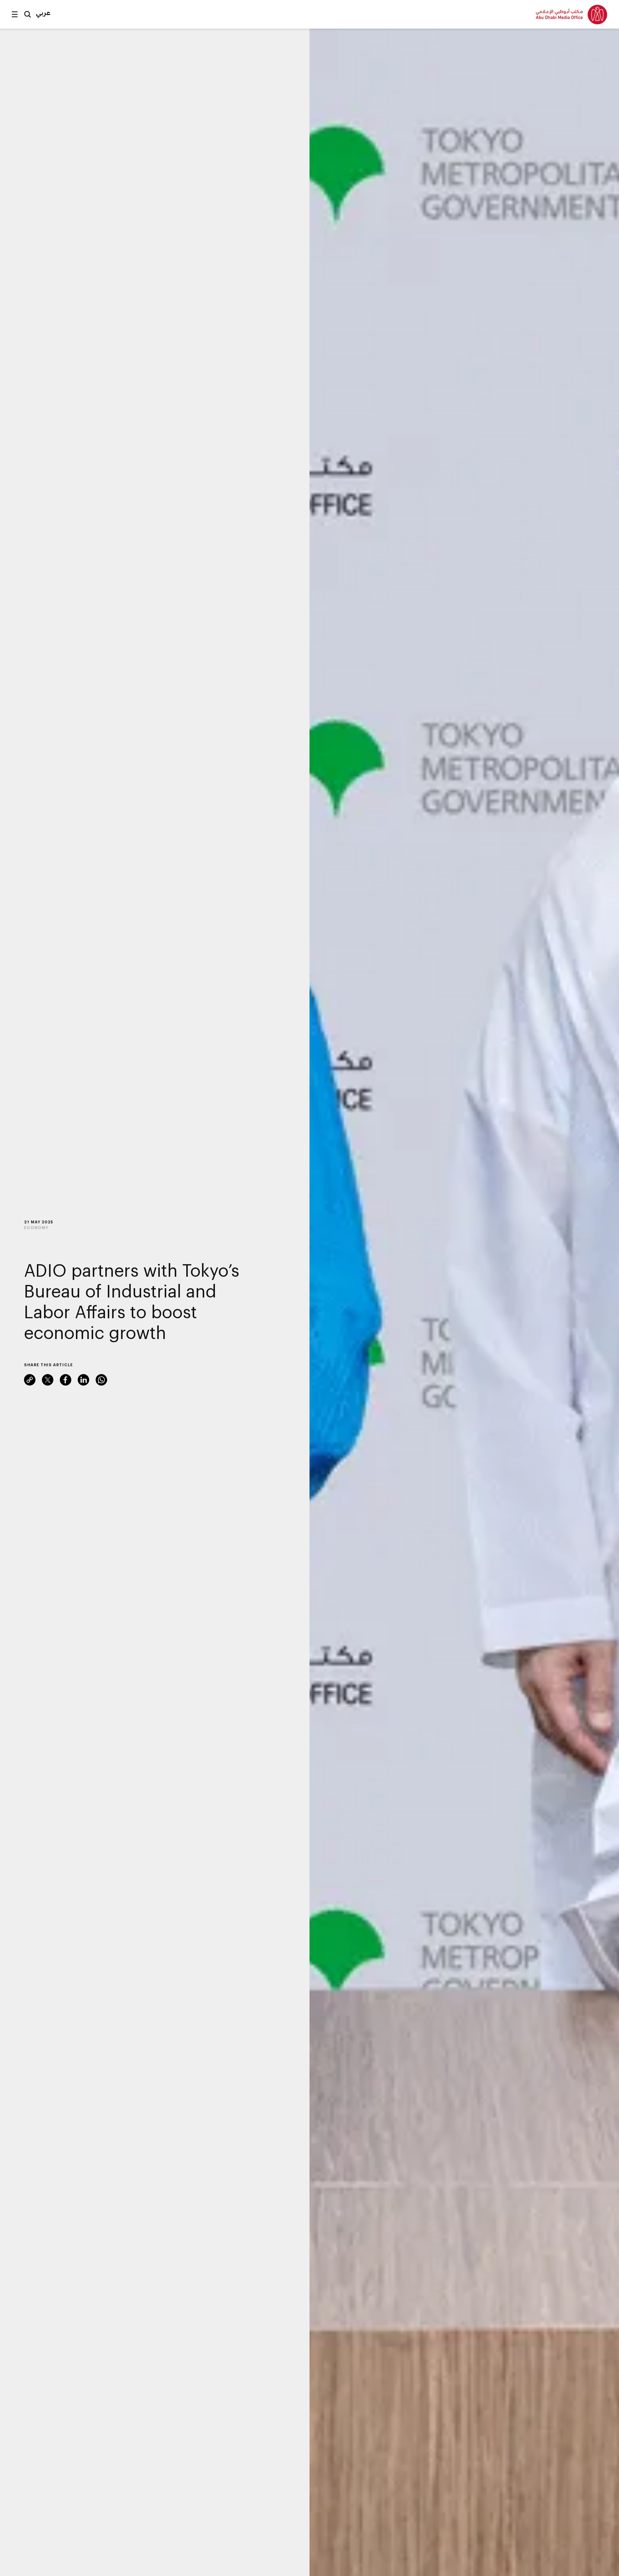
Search (28, 14)
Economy (36, 1227)
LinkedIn (83, 1380)
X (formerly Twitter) (48, 1380)
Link (30, 1380)
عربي (43, 13)
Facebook (66, 1380)
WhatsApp (101, 1380)
